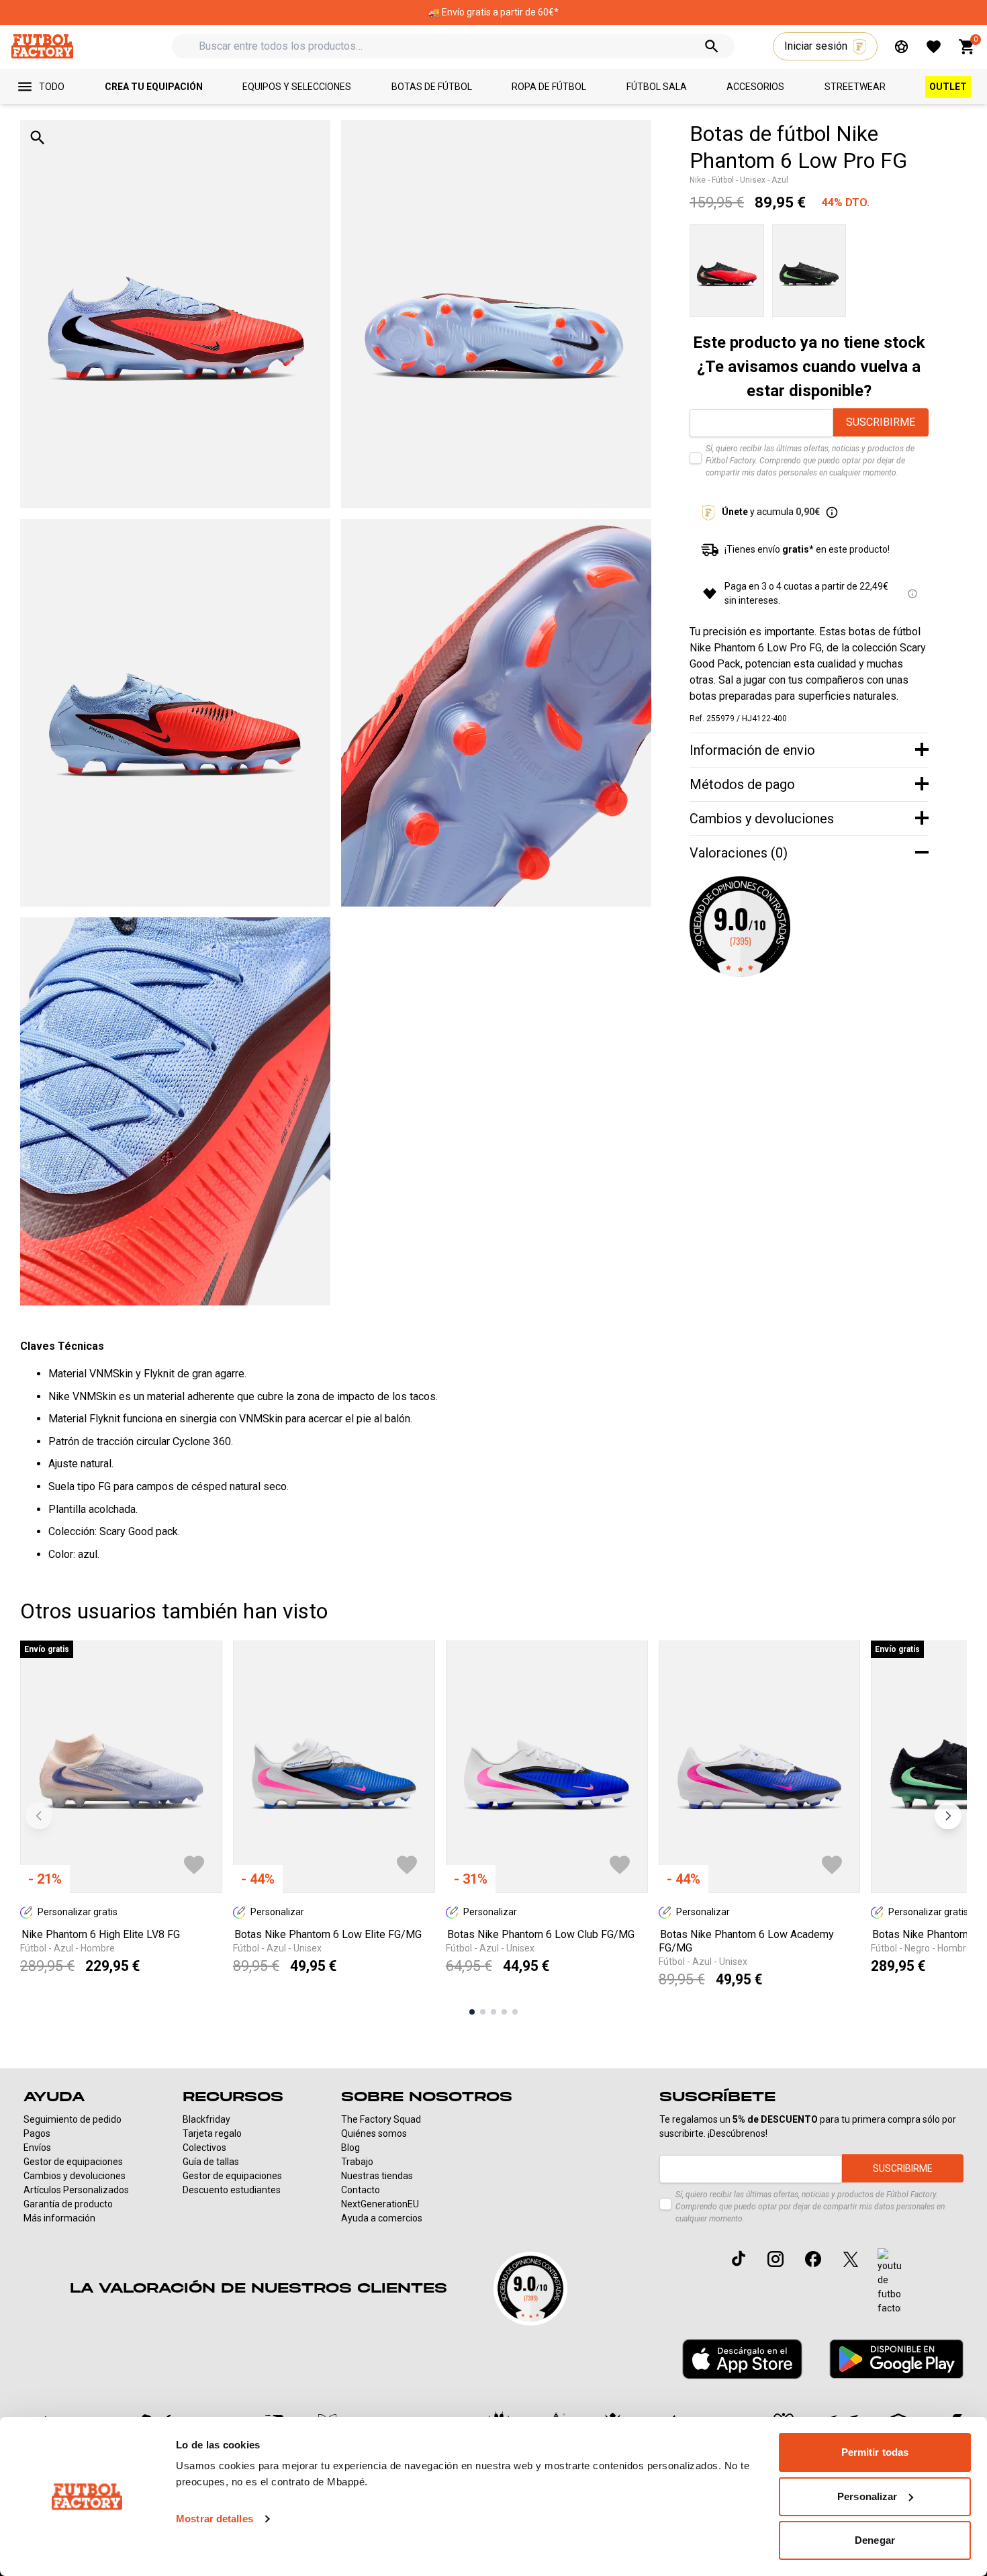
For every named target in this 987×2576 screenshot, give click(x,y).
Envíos (37, 2148)
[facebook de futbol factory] (813, 2259)
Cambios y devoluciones (75, 2176)
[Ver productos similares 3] (493, 2012)
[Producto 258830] (727, 271)
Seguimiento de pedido (73, 2119)
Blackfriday (206, 2119)
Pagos (37, 2133)
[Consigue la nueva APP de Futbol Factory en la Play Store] (896, 2359)
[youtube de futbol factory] (889, 2282)
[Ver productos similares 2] (483, 2012)
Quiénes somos (374, 2133)
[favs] (934, 47)
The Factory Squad (381, 2119)
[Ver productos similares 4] (504, 2012)
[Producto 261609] (809, 271)
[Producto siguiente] (948, 1816)
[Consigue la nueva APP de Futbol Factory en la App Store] (742, 2359)
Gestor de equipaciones (73, 2162)
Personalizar (867, 2496)
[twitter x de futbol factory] (851, 2259)
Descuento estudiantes (232, 2190)
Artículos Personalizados (76, 2190)
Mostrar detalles (215, 2519)
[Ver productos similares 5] (515, 2012)
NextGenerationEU (380, 2204)
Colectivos (204, 2148)
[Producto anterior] (39, 1816)
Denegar (875, 2540)
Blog (350, 2148)
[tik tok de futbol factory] (739, 2258)
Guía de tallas (211, 2162)
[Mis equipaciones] (901, 47)
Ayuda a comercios (382, 2218)
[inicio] (42, 46)
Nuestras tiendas (377, 2176)
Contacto (361, 2190)
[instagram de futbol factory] (775, 2259)
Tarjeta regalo (212, 2133)
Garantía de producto (68, 2204)
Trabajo (357, 2162)
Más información (59, 2218)
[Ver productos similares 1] (472, 2012)
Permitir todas (875, 2452)
